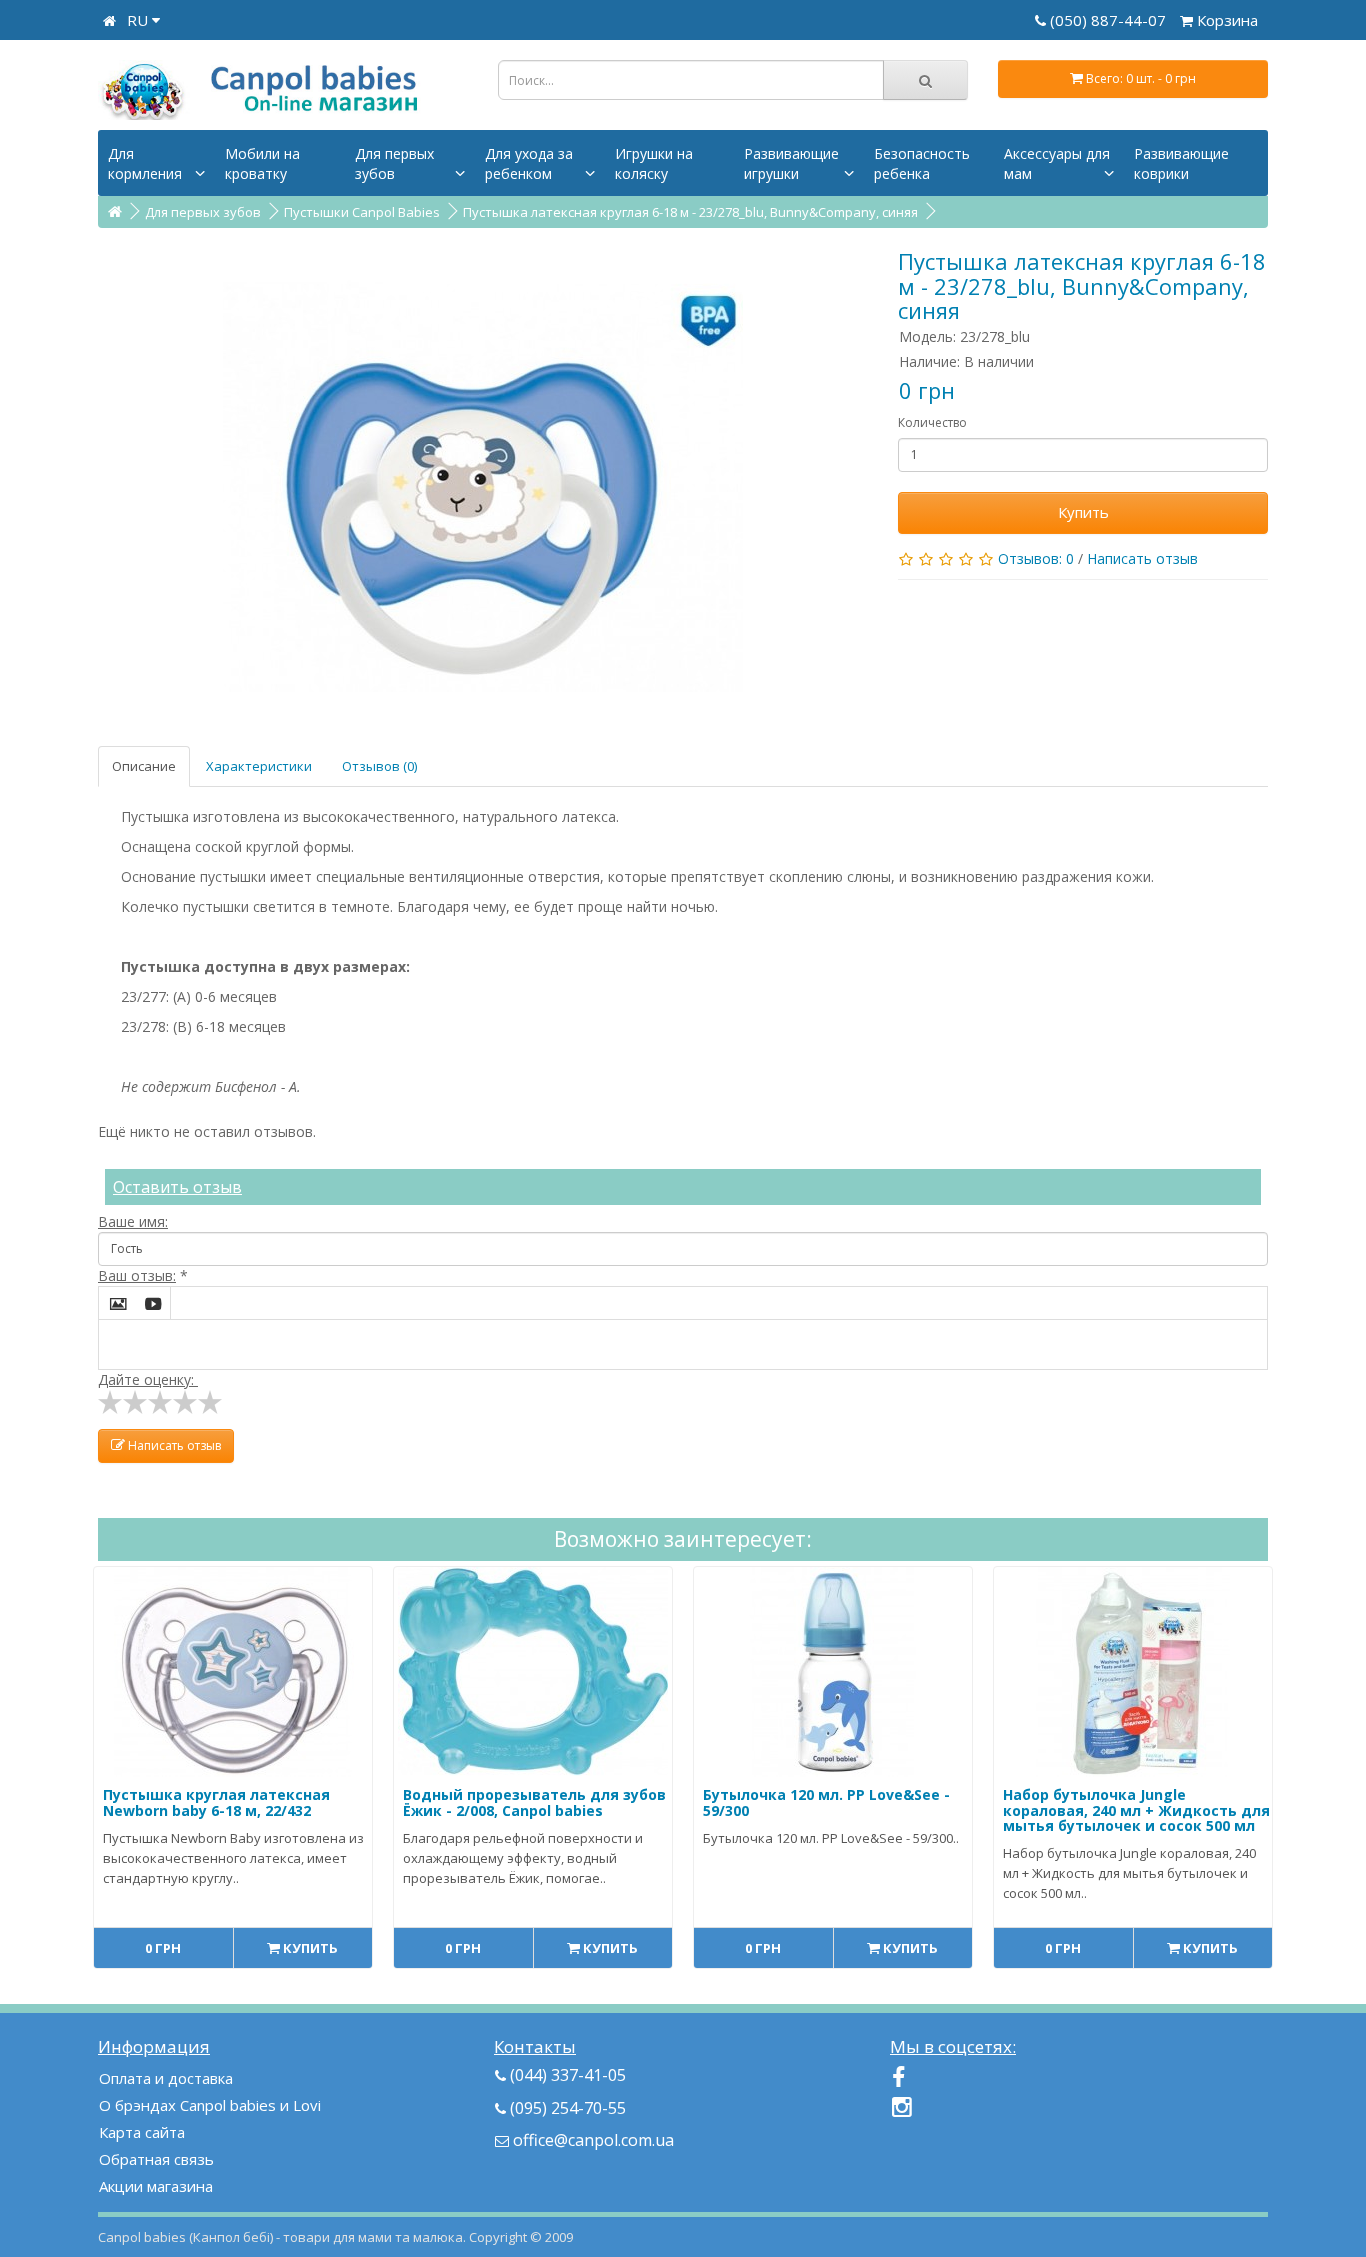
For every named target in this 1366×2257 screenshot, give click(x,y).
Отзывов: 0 (1036, 558)
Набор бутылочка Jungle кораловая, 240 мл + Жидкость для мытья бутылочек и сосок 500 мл (1136, 1810)
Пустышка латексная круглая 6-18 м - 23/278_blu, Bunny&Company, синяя (690, 212)
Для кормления (145, 163)
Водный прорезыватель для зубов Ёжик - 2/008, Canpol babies (534, 1802)
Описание (144, 766)
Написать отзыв (1142, 558)
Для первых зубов (394, 163)
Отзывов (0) (379, 766)
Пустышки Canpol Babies (362, 212)
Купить (1083, 512)
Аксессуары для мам (1057, 163)
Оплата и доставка (166, 2078)
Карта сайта (142, 2132)
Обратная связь (156, 2159)
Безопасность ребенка (922, 163)
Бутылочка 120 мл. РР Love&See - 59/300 (826, 1802)
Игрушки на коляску (654, 163)
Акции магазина (156, 2186)
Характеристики (259, 766)
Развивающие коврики (1181, 163)
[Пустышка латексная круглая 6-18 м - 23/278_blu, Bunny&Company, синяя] (483, 487)
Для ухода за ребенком (529, 163)
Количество (932, 422)
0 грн (163, 1948)
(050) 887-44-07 (1110, 20)
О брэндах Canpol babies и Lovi (210, 2105)
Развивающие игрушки (791, 163)
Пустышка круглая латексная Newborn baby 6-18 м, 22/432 (216, 1802)
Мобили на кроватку (262, 163)
